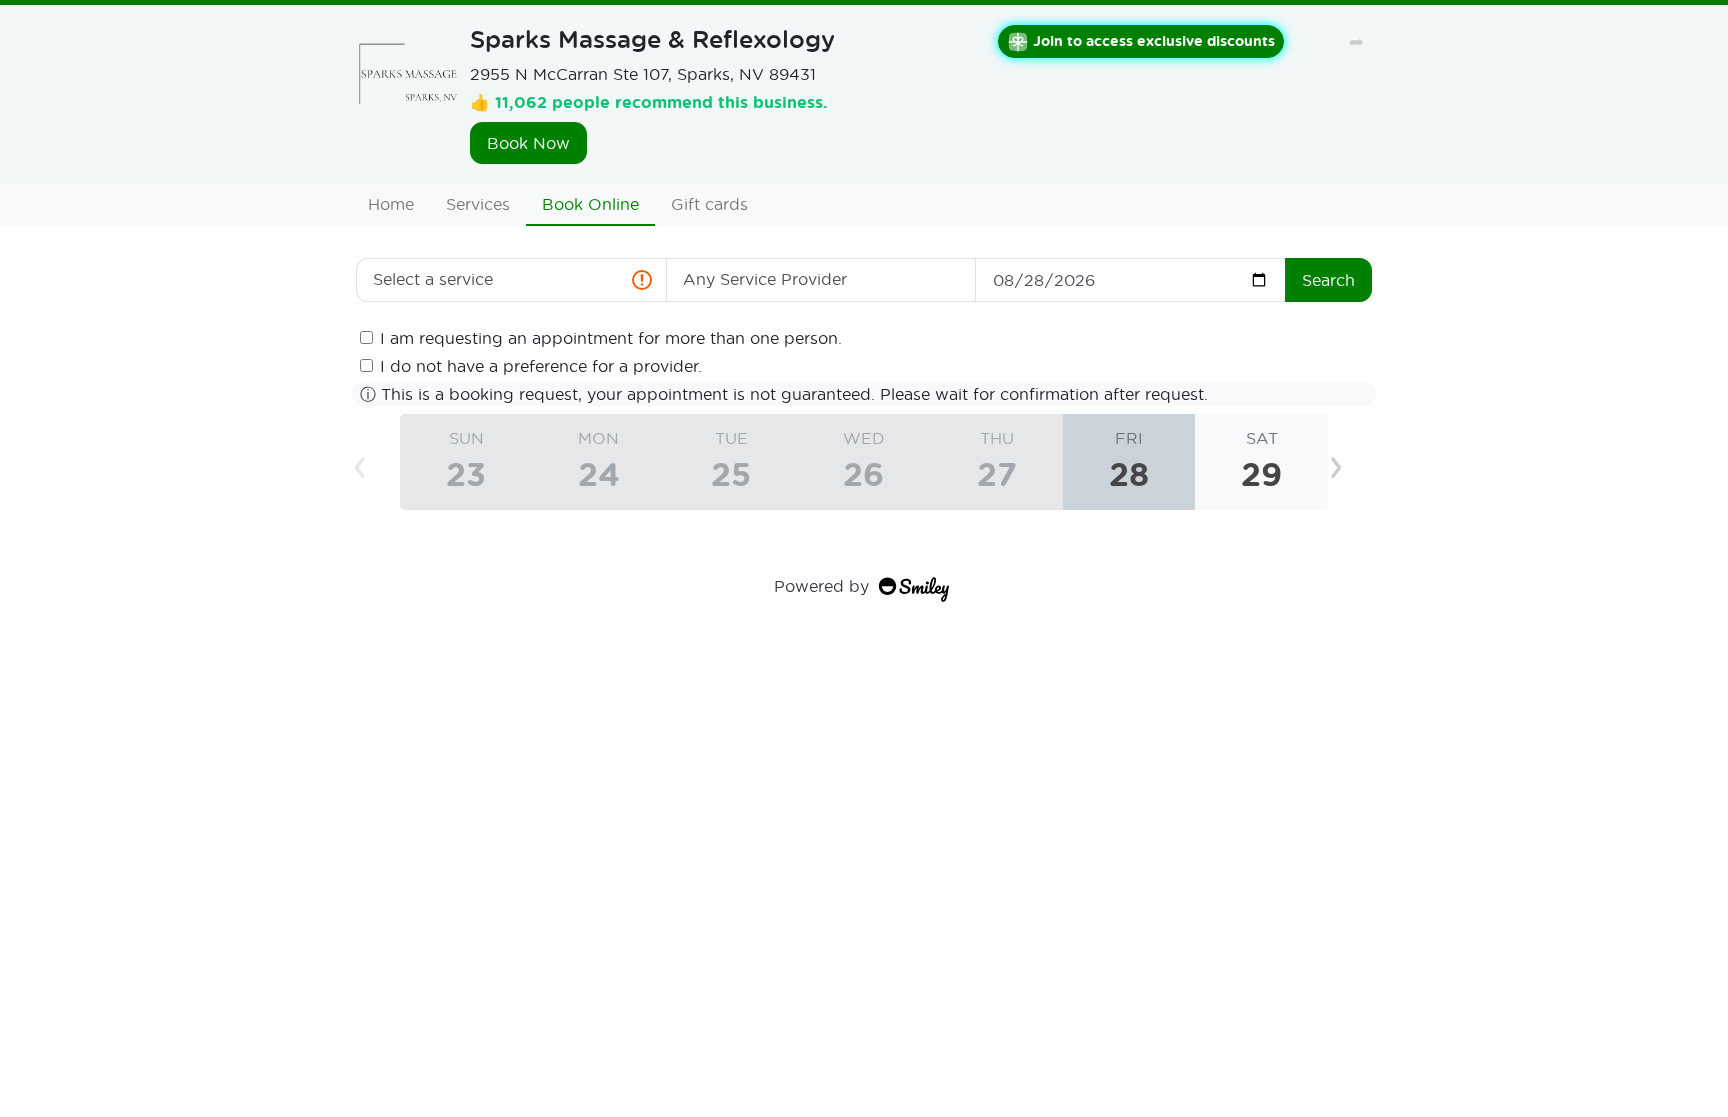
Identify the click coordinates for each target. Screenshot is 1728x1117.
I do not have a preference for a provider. (541, 365)
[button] (1352, 462)
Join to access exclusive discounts (1154, 40)
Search (1328, 279)
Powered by (821, 585)
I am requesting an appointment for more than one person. (611, 337)
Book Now (528, 142)
